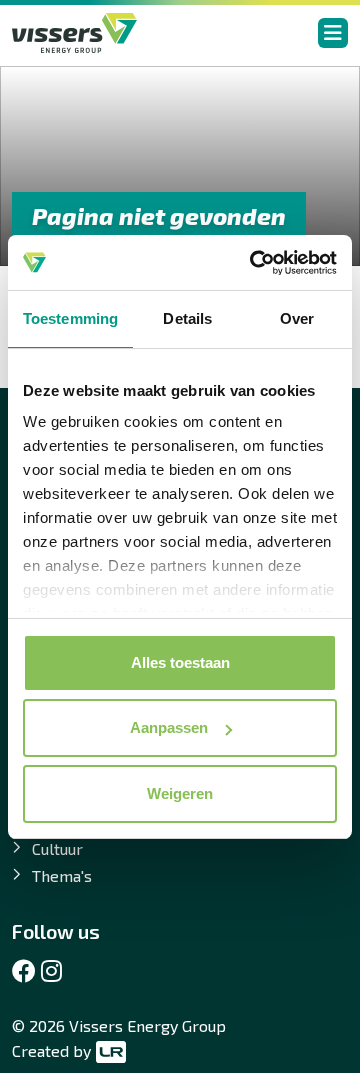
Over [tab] (297, 318)
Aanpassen (169, 727)
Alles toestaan (180, 662)
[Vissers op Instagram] (51, 971)
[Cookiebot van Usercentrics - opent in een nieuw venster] (254, 263)
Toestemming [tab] (70, 318)
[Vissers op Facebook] (24, 971)
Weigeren (180, 793)
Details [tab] (187, 318)
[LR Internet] (108, 1051)
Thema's (62, 875)
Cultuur (57, 848)
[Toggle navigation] (333, 33)
